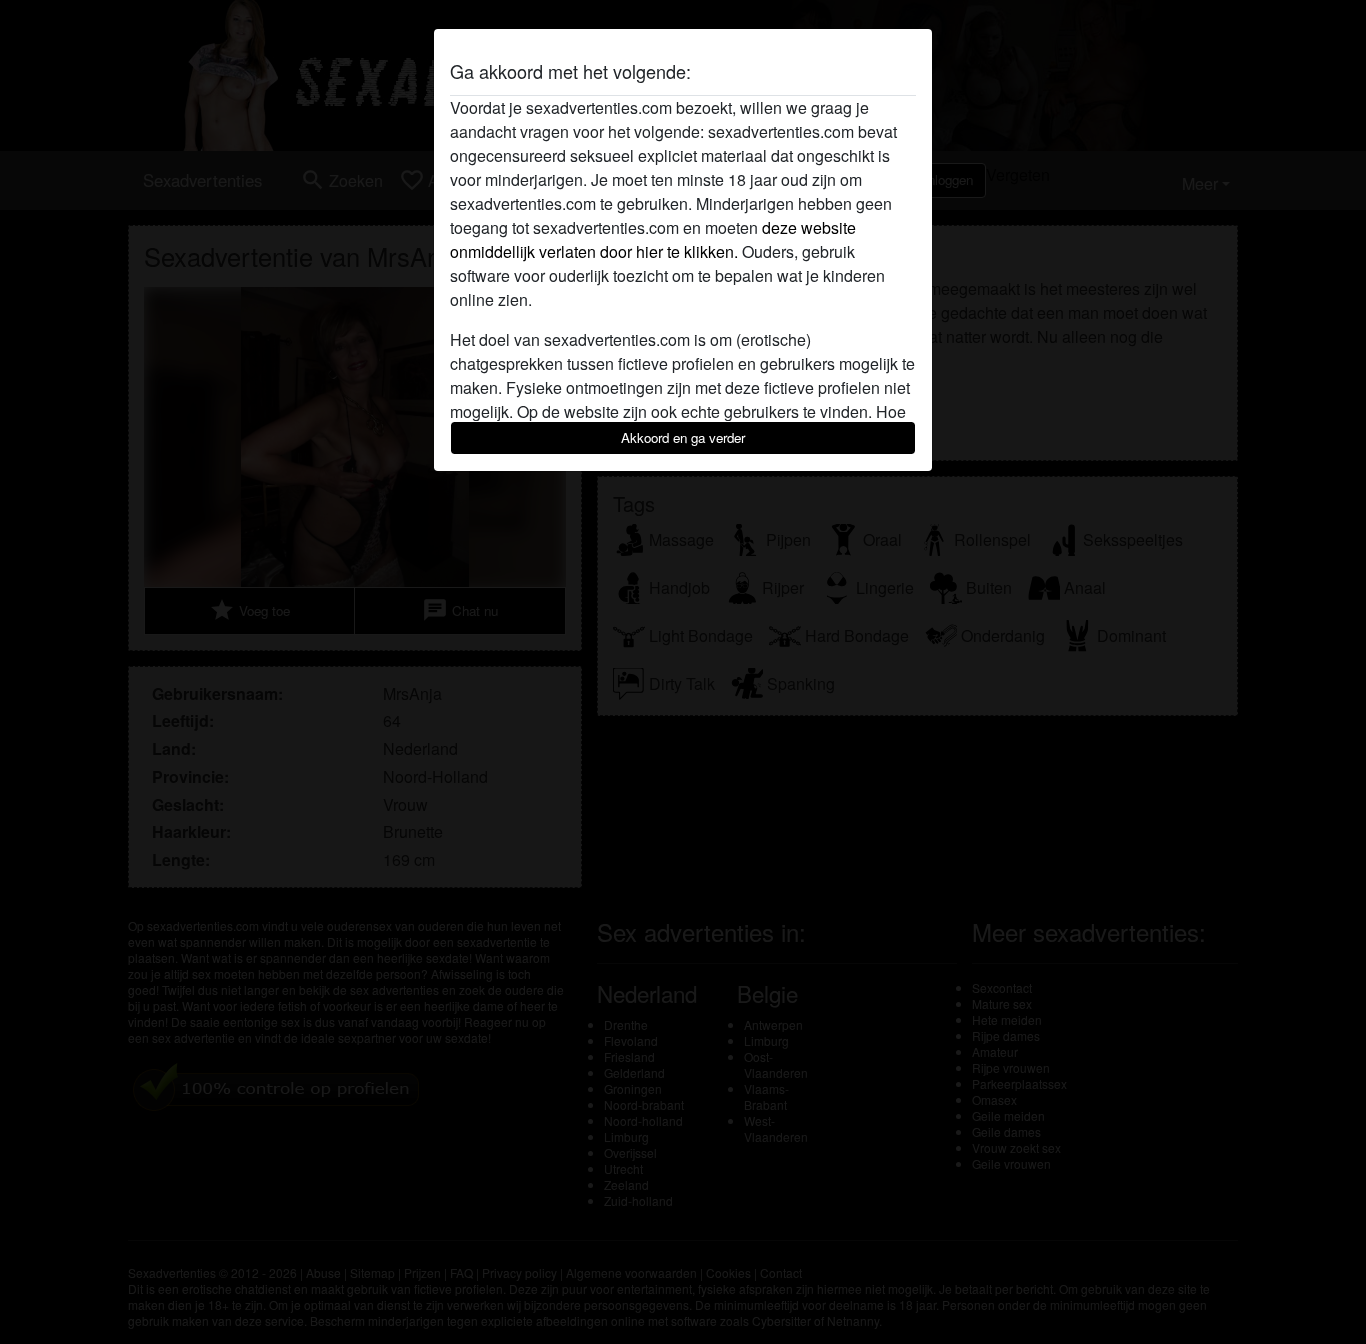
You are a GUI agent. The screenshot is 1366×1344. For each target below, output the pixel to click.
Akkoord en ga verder (683, 437)
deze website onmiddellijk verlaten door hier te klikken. (653, 239)
